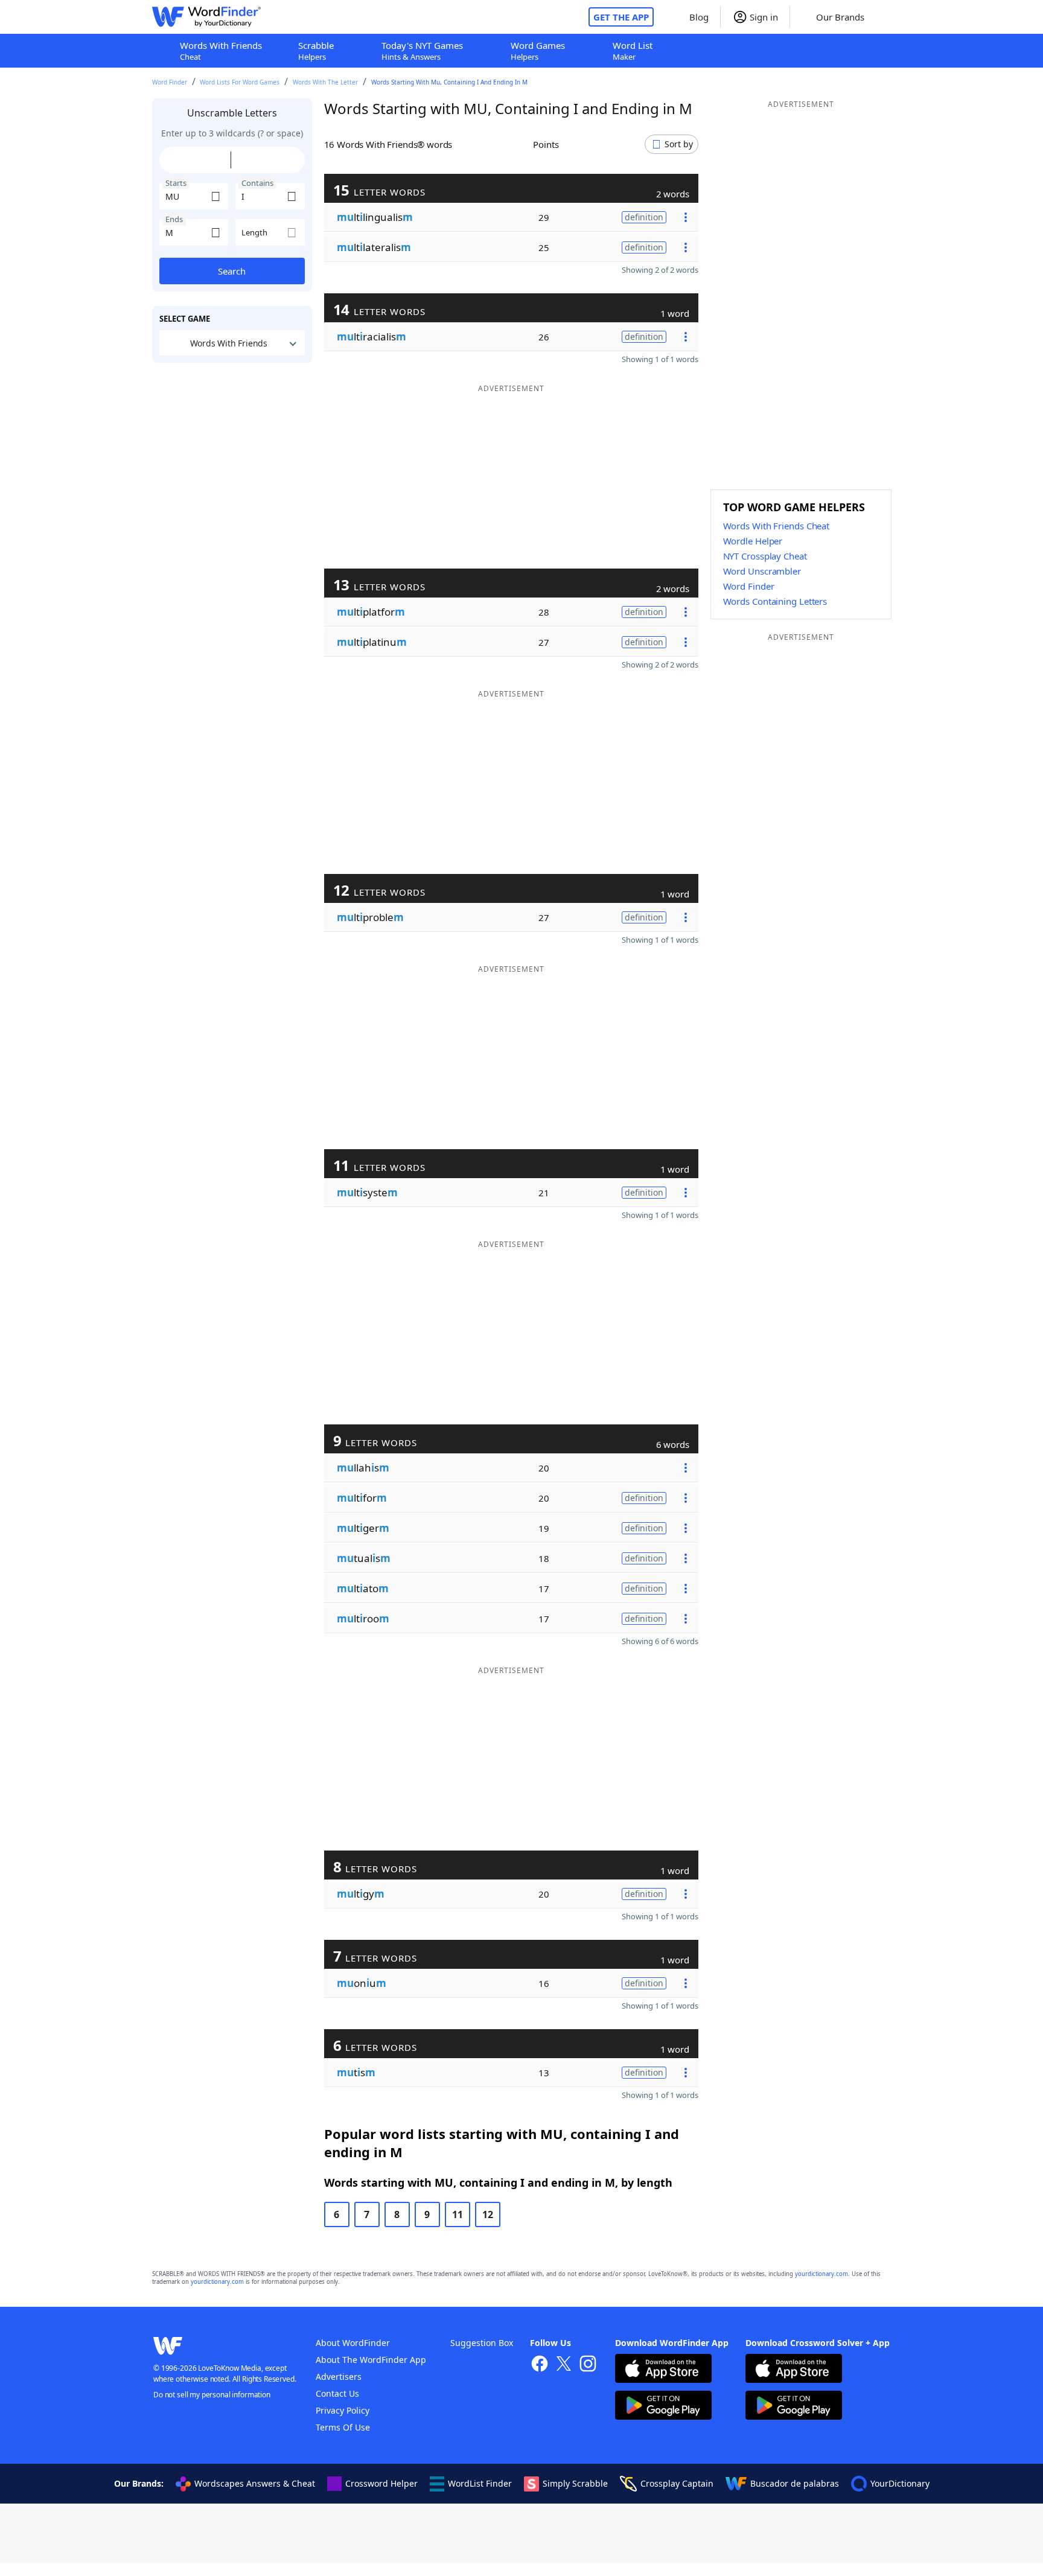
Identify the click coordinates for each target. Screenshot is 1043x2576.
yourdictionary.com (821, 2274)
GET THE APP (621, 17)
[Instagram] (588, 2365)
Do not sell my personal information (212, 2395)
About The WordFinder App (371, 2360)
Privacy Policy (343, 2410)
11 (458, 2214)
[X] (564, 2365)
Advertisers (339, 2377)
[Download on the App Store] (663, 2370)
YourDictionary (900, 2483)
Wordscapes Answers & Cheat (255, 2483)
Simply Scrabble (575, 2483)
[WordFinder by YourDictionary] (206, 17)
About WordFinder (353, 2343)
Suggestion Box (482, 2343)
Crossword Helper (381, 2483)
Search (232, 271)
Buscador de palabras (795, 2483)
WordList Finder (480, 2483)
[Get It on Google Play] (663, 2407)
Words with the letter (325, 82)
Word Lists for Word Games (240, 82)
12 (488, 2214)
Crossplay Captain (677, 2483)
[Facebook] (540, 2365)
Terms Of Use (343, 2427)
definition (644, 217)
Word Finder (170, 82)
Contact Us (337, 2393)
